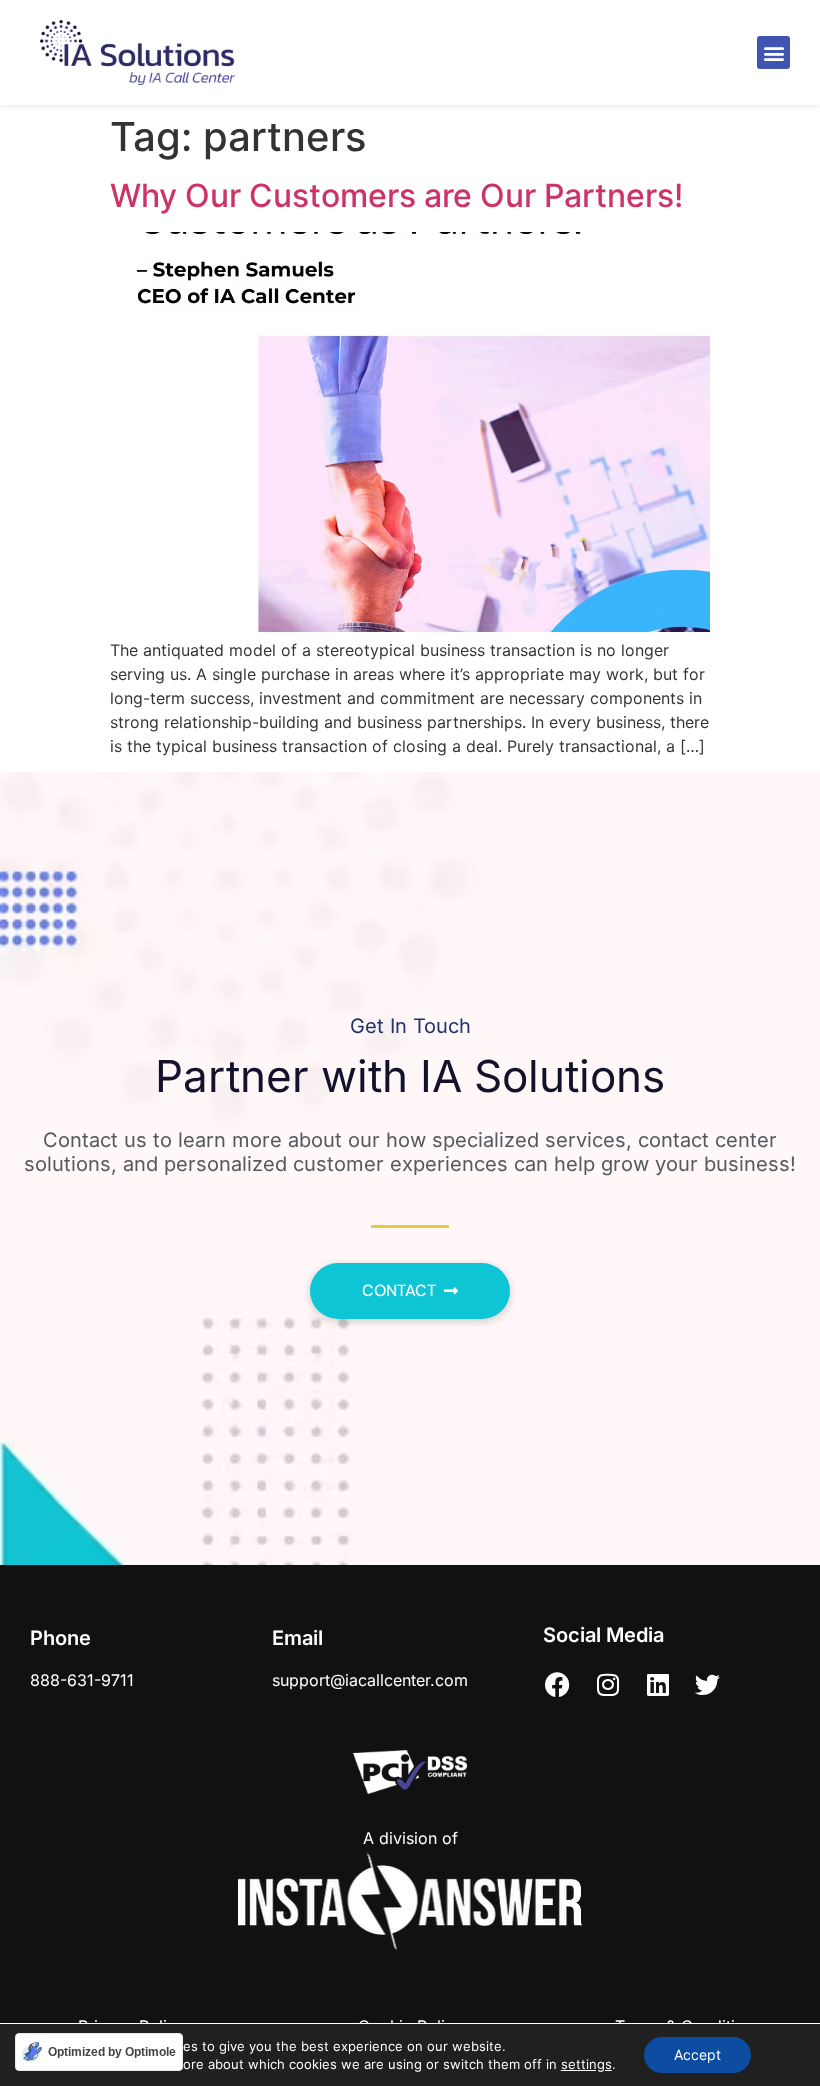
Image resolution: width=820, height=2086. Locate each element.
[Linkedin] (658, 1685)
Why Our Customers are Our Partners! (396, 195)
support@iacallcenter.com (370, 1680)
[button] (773, 52)
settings (586, 2064)
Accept (697, 2054)
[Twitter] (708, 1685)
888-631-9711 (82, 1680)
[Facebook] (558, 1685)
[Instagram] (608, 1685)
